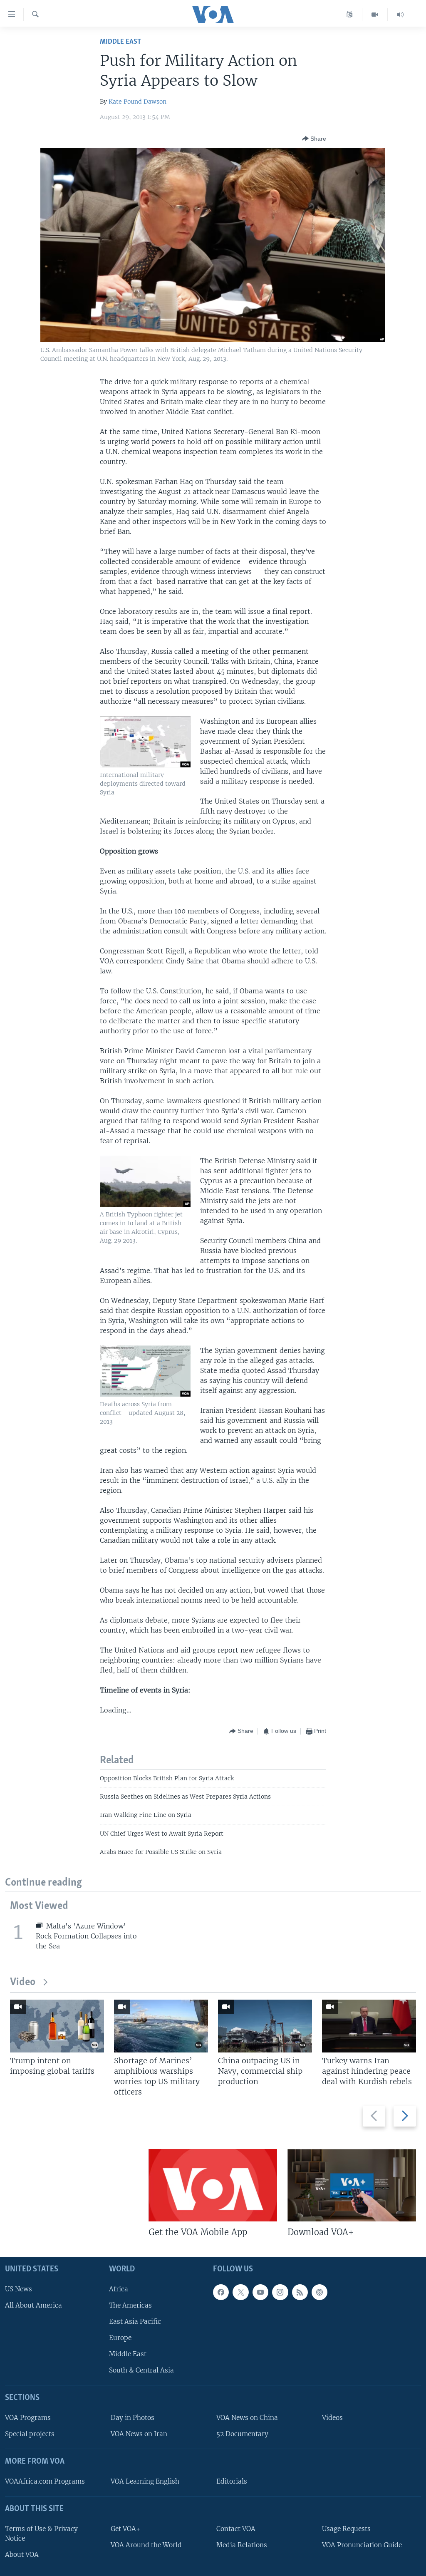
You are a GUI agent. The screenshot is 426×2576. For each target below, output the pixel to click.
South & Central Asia (141, 2370)
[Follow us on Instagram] (280, 2292)
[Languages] (350, 15)
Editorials (232, 2481)
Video (23, 1982)
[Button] (314, 139)
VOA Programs (28, 2418)
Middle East (120, 42)
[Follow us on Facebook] (221, 2292)
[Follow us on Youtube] (260, 2292)
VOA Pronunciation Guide (362, 2545)
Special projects (30, 2434)
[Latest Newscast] (400, 15)
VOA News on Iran (139, 2434)
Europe (120, 2338)
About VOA (22, 2554)
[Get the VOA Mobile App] (213, 2185)
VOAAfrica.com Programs (45, 2481)
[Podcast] (319, 2292)
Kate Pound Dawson (137, 102)
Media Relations (242, 2545)
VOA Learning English (145, 2481)
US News (19, 2289)
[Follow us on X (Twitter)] (240, 2292)
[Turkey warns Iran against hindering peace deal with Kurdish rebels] (369, 2026)
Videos (332, 2418)
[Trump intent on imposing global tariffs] (57, 2026)
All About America (33, 2305)
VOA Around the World (146, 2545)
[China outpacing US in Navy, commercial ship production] (265, 2026)
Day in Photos (133, 2418)
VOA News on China (247, 2418)
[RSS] (300, 2292)
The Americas (130, 2305)
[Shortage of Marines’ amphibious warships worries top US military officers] (161, 2026)
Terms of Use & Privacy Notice (41, 2533)
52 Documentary (242, 2434)
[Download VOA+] (352, 2185)
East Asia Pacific (135, 2321)
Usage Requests (346, 2528)
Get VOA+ (125, 2528)
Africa (119, 2289)
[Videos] (375, 15)
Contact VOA (236, 2528)
